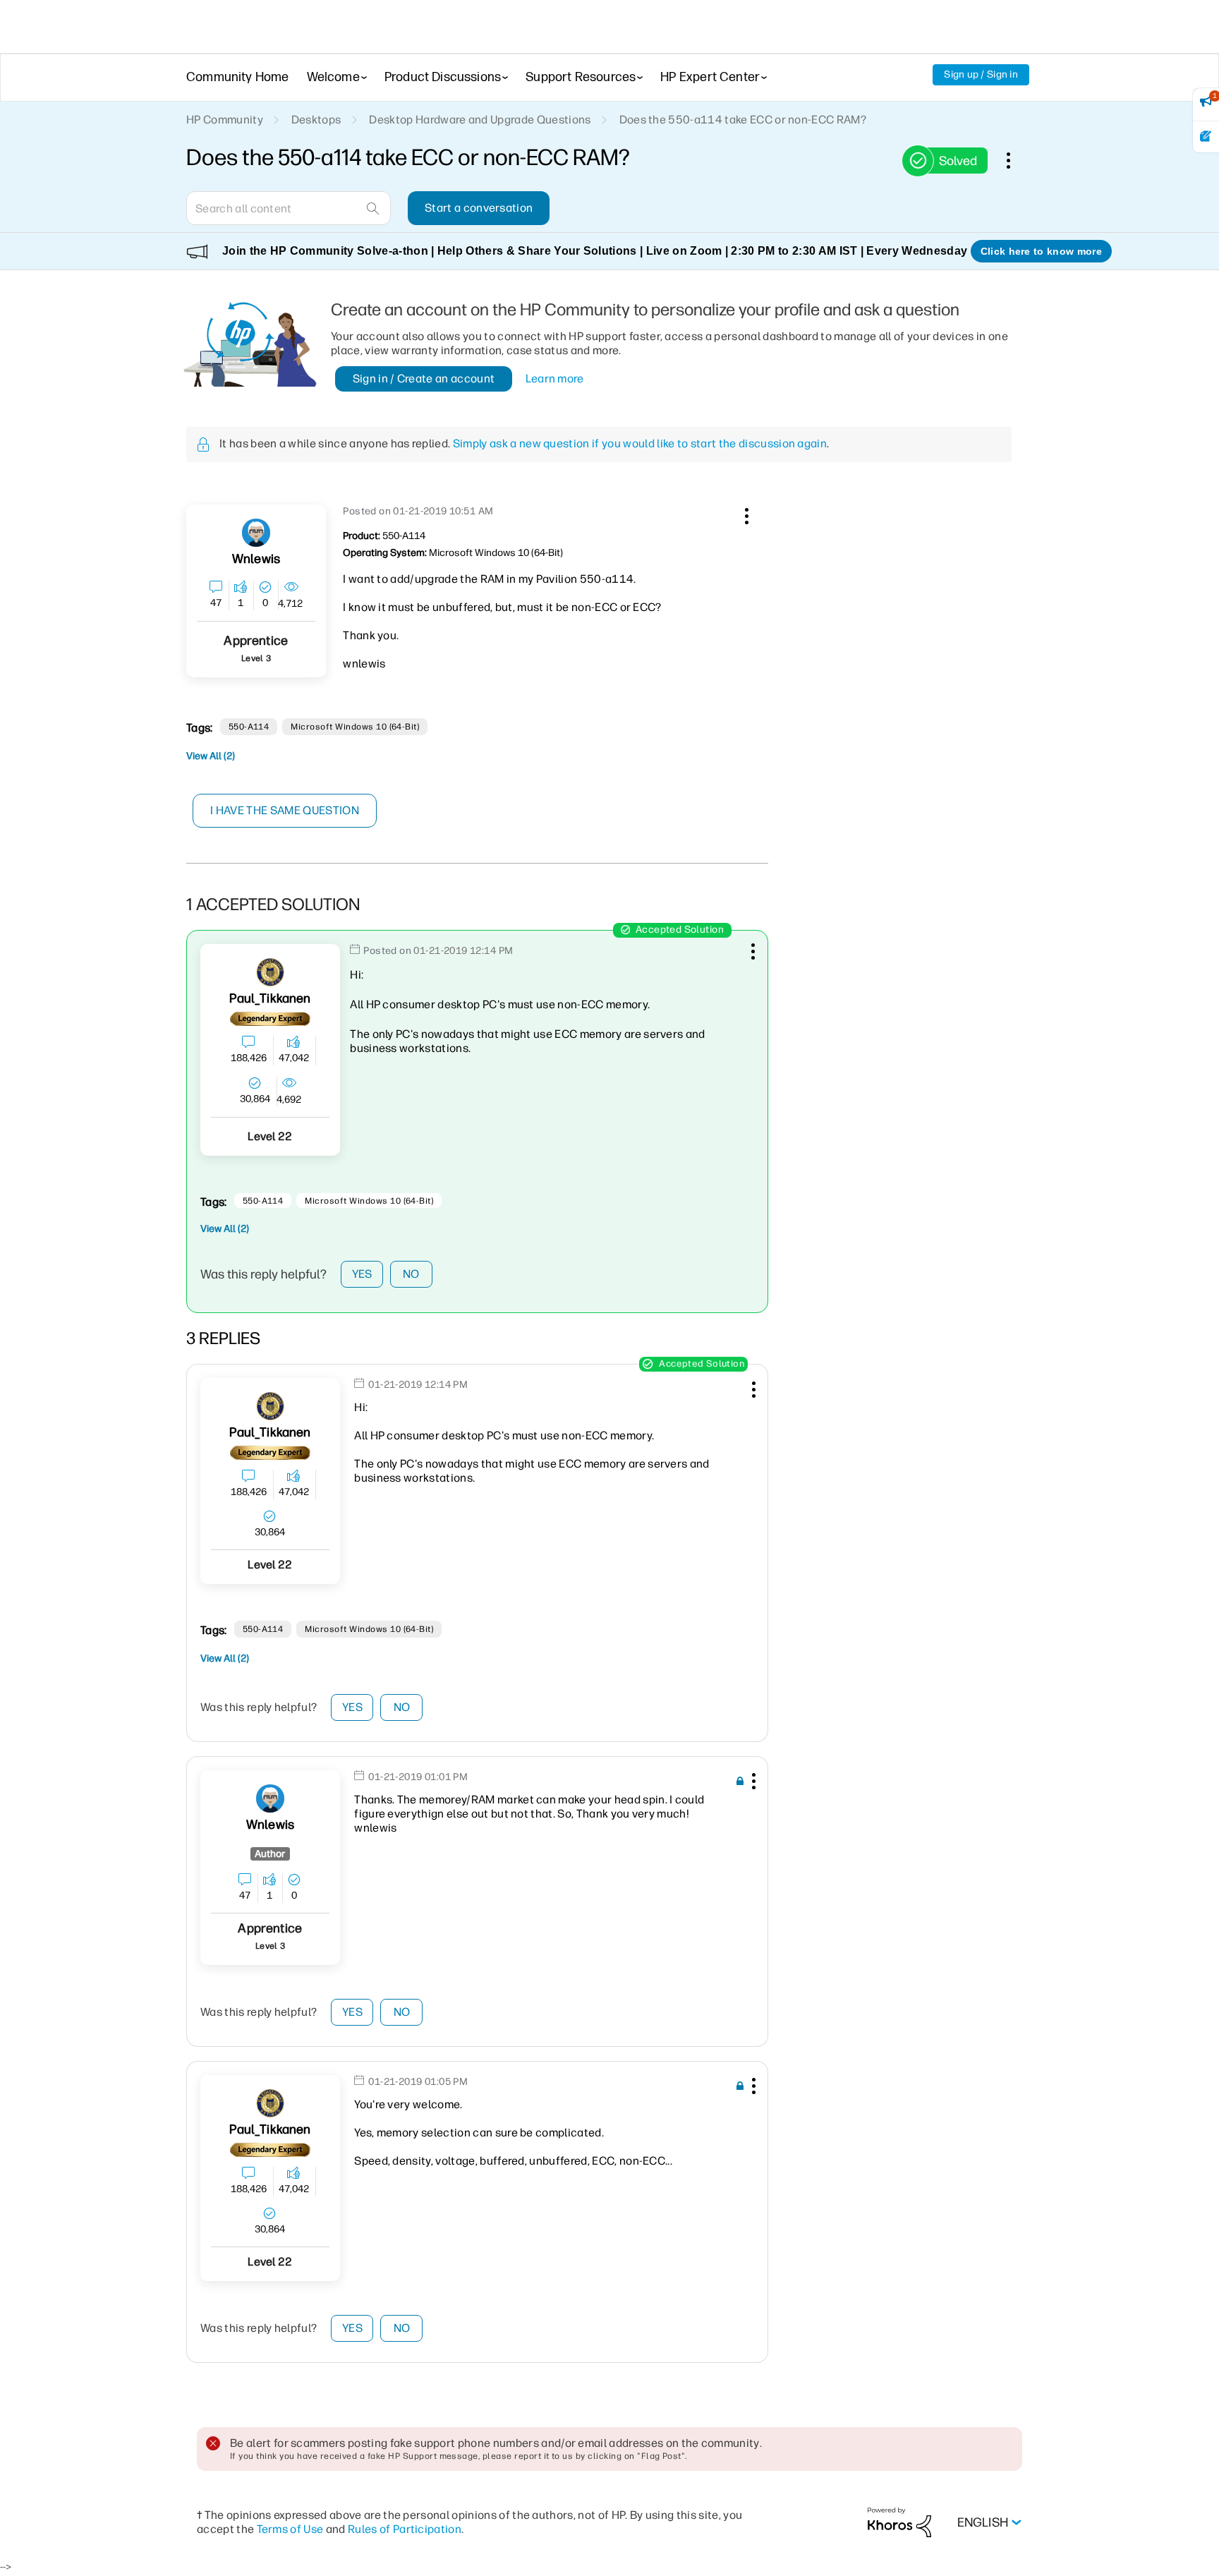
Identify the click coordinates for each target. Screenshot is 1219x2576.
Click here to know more (1041, 251)
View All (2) (211, 756)
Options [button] (1016, 160)
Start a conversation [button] (479, 208)
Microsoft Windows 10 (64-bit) (355, 727)
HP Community (225, 120)
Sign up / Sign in (981, 74)
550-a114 (249, 727)
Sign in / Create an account (424, 379)
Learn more (555, 379)
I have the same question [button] (285, 810)
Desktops (316, 120)
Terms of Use (290, 2529)
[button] (745, 514)
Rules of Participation (405, 2529)
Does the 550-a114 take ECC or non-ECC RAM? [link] (743, 120)
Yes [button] (362, 1274)
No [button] (411, 1274)
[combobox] (289, 208)
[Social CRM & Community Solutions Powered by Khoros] (899, 2522)
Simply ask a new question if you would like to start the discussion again (640, 443)
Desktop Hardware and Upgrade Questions (480, 120)
